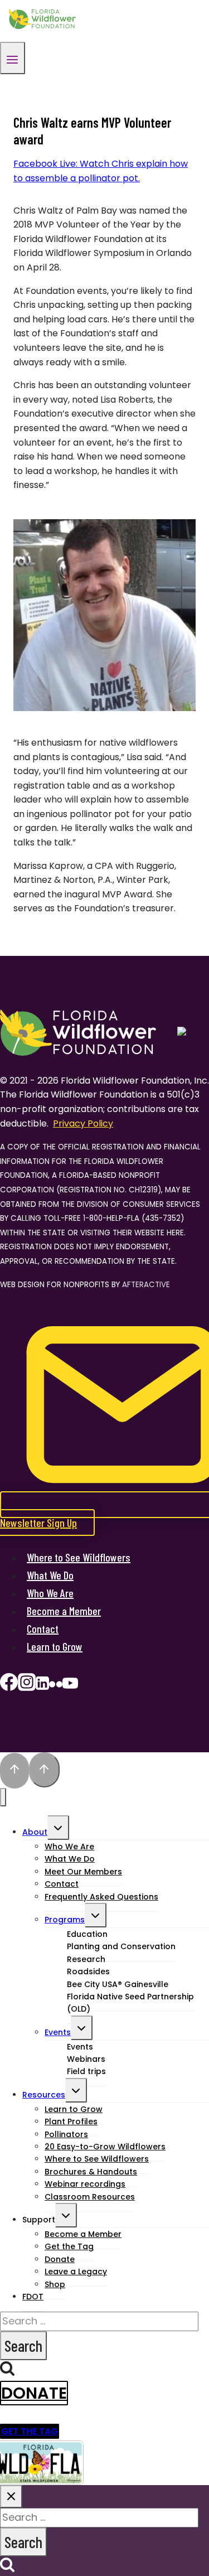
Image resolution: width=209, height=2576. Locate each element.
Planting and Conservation (121, 1946)
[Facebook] (9, 1686)
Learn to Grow (55, 1646)
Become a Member (64, 1611)
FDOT (33, 2297)
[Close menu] (3, 1797)
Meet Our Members (83, 1872)
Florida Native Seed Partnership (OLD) (130, 2003)
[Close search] (11, 2497)
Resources (44, 2095)
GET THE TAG (30, 2431)
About (35, 1832)
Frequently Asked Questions (101, 1897)
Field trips (86, 2071)
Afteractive (146, 1285)
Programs (65, 1920)
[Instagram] (27, 1686)
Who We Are (50, 1593)
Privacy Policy (83, 1123)
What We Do (50, 1575)
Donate (34, 2393)
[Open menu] (13, 58)
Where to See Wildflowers (79, 1557)
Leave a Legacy (76, 2271)
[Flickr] (56, 1686)
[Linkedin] (42, 1686)
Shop (55, 2284)
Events (58, 2032)
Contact (43, 1628)
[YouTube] (70, 1686)
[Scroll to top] (14, 1771)
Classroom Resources (90, 2197)
